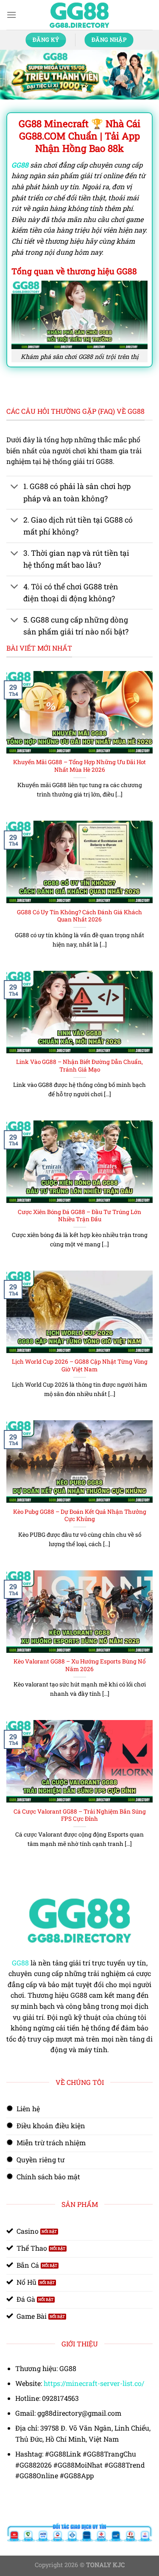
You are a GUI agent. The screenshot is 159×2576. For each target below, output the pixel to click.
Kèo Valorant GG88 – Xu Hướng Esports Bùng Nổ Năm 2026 (79, 1665)
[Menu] (11, 15)
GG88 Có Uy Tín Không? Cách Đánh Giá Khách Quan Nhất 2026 (79, 916)
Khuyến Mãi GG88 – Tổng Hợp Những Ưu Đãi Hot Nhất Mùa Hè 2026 (79, 766)
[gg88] (80, 15)
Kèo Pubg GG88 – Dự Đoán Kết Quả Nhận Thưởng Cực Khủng (80, 1516)
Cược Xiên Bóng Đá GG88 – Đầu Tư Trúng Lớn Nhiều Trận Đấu (79, 1216)
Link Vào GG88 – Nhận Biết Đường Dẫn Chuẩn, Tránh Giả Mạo (79, 1066)
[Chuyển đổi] (15, 488)
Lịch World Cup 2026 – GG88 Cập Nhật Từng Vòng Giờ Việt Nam (80, 1366)
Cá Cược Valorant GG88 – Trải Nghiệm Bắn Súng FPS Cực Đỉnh (80, 1815)
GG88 (20, 1963)
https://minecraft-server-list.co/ (94, 2383)
